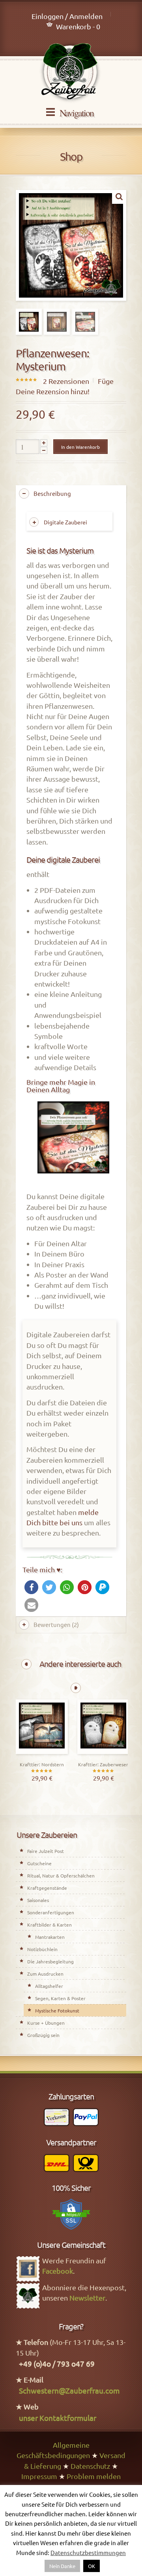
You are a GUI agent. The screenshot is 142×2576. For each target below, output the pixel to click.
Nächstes (76, 1688)
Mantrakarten (50, 1937)
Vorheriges (26, 1664)
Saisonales (38, 1900)
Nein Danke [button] (62, 2566)
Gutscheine (39, 1863)
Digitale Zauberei (65, 522)
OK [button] (92, 2566)
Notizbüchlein (42, 1949)
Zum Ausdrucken (45, 1974)
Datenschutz (90, 2466)
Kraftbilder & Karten (50, 1925)
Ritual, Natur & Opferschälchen (61, 1876)
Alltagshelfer (49, 1986)
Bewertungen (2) (56, 1624)
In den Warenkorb (80, 447)
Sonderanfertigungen (51, 1912)
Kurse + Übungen (46, 2023)
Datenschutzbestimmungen (88, 2552)
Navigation (77, 113)
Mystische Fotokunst (57, 2010)
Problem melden (94, 2476)
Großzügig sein (43, 2035)
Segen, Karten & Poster (60, 1998)
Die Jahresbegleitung (50, 1961)
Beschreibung (52, 493)
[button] (31, 1587)
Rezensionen (66, 381)
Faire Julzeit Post (46, 1851)
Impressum (39, 2476)
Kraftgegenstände (47, 1888)
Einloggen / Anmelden (67, 16)
